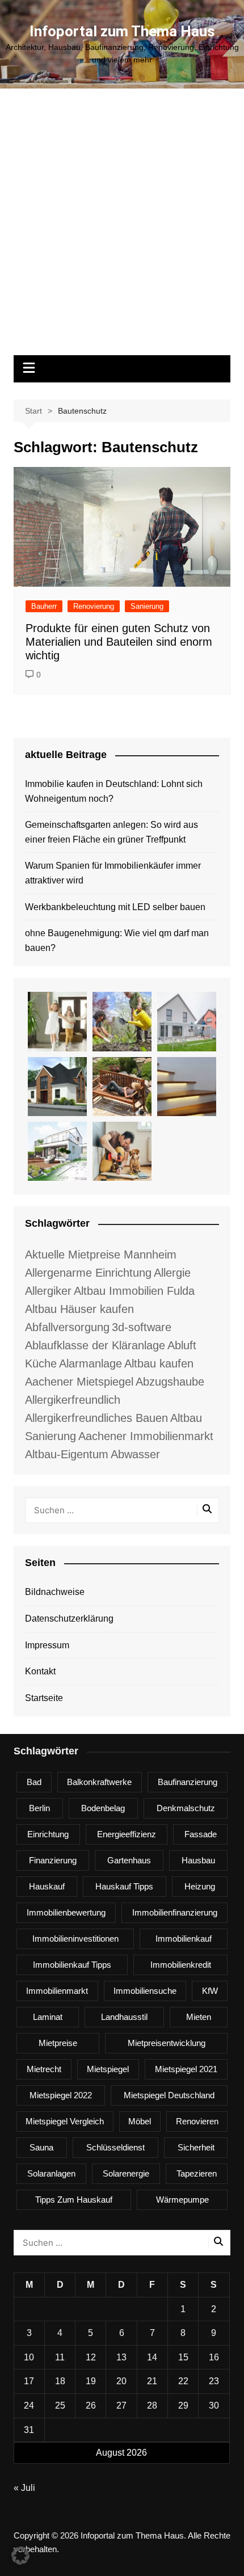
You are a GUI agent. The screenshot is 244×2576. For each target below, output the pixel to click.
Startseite (44, 1698)
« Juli (24, 2488)
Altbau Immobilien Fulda (134, 1291)
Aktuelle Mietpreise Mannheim (101, 1255)
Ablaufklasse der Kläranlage (95, 1345)
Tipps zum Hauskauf (74, 2200)
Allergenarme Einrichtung (88, 1273)
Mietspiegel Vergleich (65, 2121)
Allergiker (48, 1291)
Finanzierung (53, 1860)
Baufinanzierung (188, 1782)
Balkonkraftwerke (99, 1782)
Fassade (201, 1834)
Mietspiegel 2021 (186, 2069)
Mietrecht (44, 2069)
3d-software (142, 1327)
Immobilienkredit (181, 1965)
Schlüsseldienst (115, 2147)
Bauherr (44, 606)
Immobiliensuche (145, 1991)
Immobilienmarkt (57, 1991)
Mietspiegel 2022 (61, 2095)
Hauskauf (47, 1886)
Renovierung (94, 606)
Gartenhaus (129, 1860)
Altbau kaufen (159, 1363)
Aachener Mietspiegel (79, 1382)
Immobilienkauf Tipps (72, 1965)
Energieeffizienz (127, 1834)
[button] (20, 2556)
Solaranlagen (51, 2173)
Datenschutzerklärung (69, 1619)
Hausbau (198, 1860)
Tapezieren (197, 2173)
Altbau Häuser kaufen (79, 1309)
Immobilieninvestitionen (75, 1939)
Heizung (200, 1886)
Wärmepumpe (182, 2200)
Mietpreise (58, 2043)
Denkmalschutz (186, 1808)
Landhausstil (124, 2017)
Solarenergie (126, 2173)
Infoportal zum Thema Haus (122, 31)
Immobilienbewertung (66, 1912)
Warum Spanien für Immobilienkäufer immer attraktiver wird (113, 873)
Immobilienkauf (184, 1939)
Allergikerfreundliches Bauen (96, 1418)
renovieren (197, 2121)
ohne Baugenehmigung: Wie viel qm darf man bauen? (117, 940)
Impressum (47, 1645)
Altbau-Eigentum (67, 1454)
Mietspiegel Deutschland (169, 2095)
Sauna (41, 2147)
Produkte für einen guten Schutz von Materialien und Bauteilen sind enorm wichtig (119, 642)
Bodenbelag (103, 1808)
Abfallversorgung (67, 1327)
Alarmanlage (91, 1363)
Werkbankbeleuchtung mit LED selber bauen (115, 907)
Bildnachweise (55, 1592)
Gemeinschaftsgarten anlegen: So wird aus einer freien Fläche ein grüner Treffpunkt (112, 832)
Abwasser (135, 1454)
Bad (34, 1782)
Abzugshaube (170, 1382)
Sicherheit (196, 2147)
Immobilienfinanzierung (175, 1912)
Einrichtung (48, 1834)
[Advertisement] (122, 228)
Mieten (199, 2017)
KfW (210, 1991)
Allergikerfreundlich (73, 1400)
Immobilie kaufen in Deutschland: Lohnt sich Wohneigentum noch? (114, 791)
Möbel (140, 2121)
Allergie (172, 1273)
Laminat (48, 2017)
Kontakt (40, 1671)
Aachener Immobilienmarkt (146, 1436)
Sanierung (147, 606)
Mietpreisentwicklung (167, 2043)
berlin (39, 1808)
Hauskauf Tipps (124, 1886)
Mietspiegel (108, 2069)
